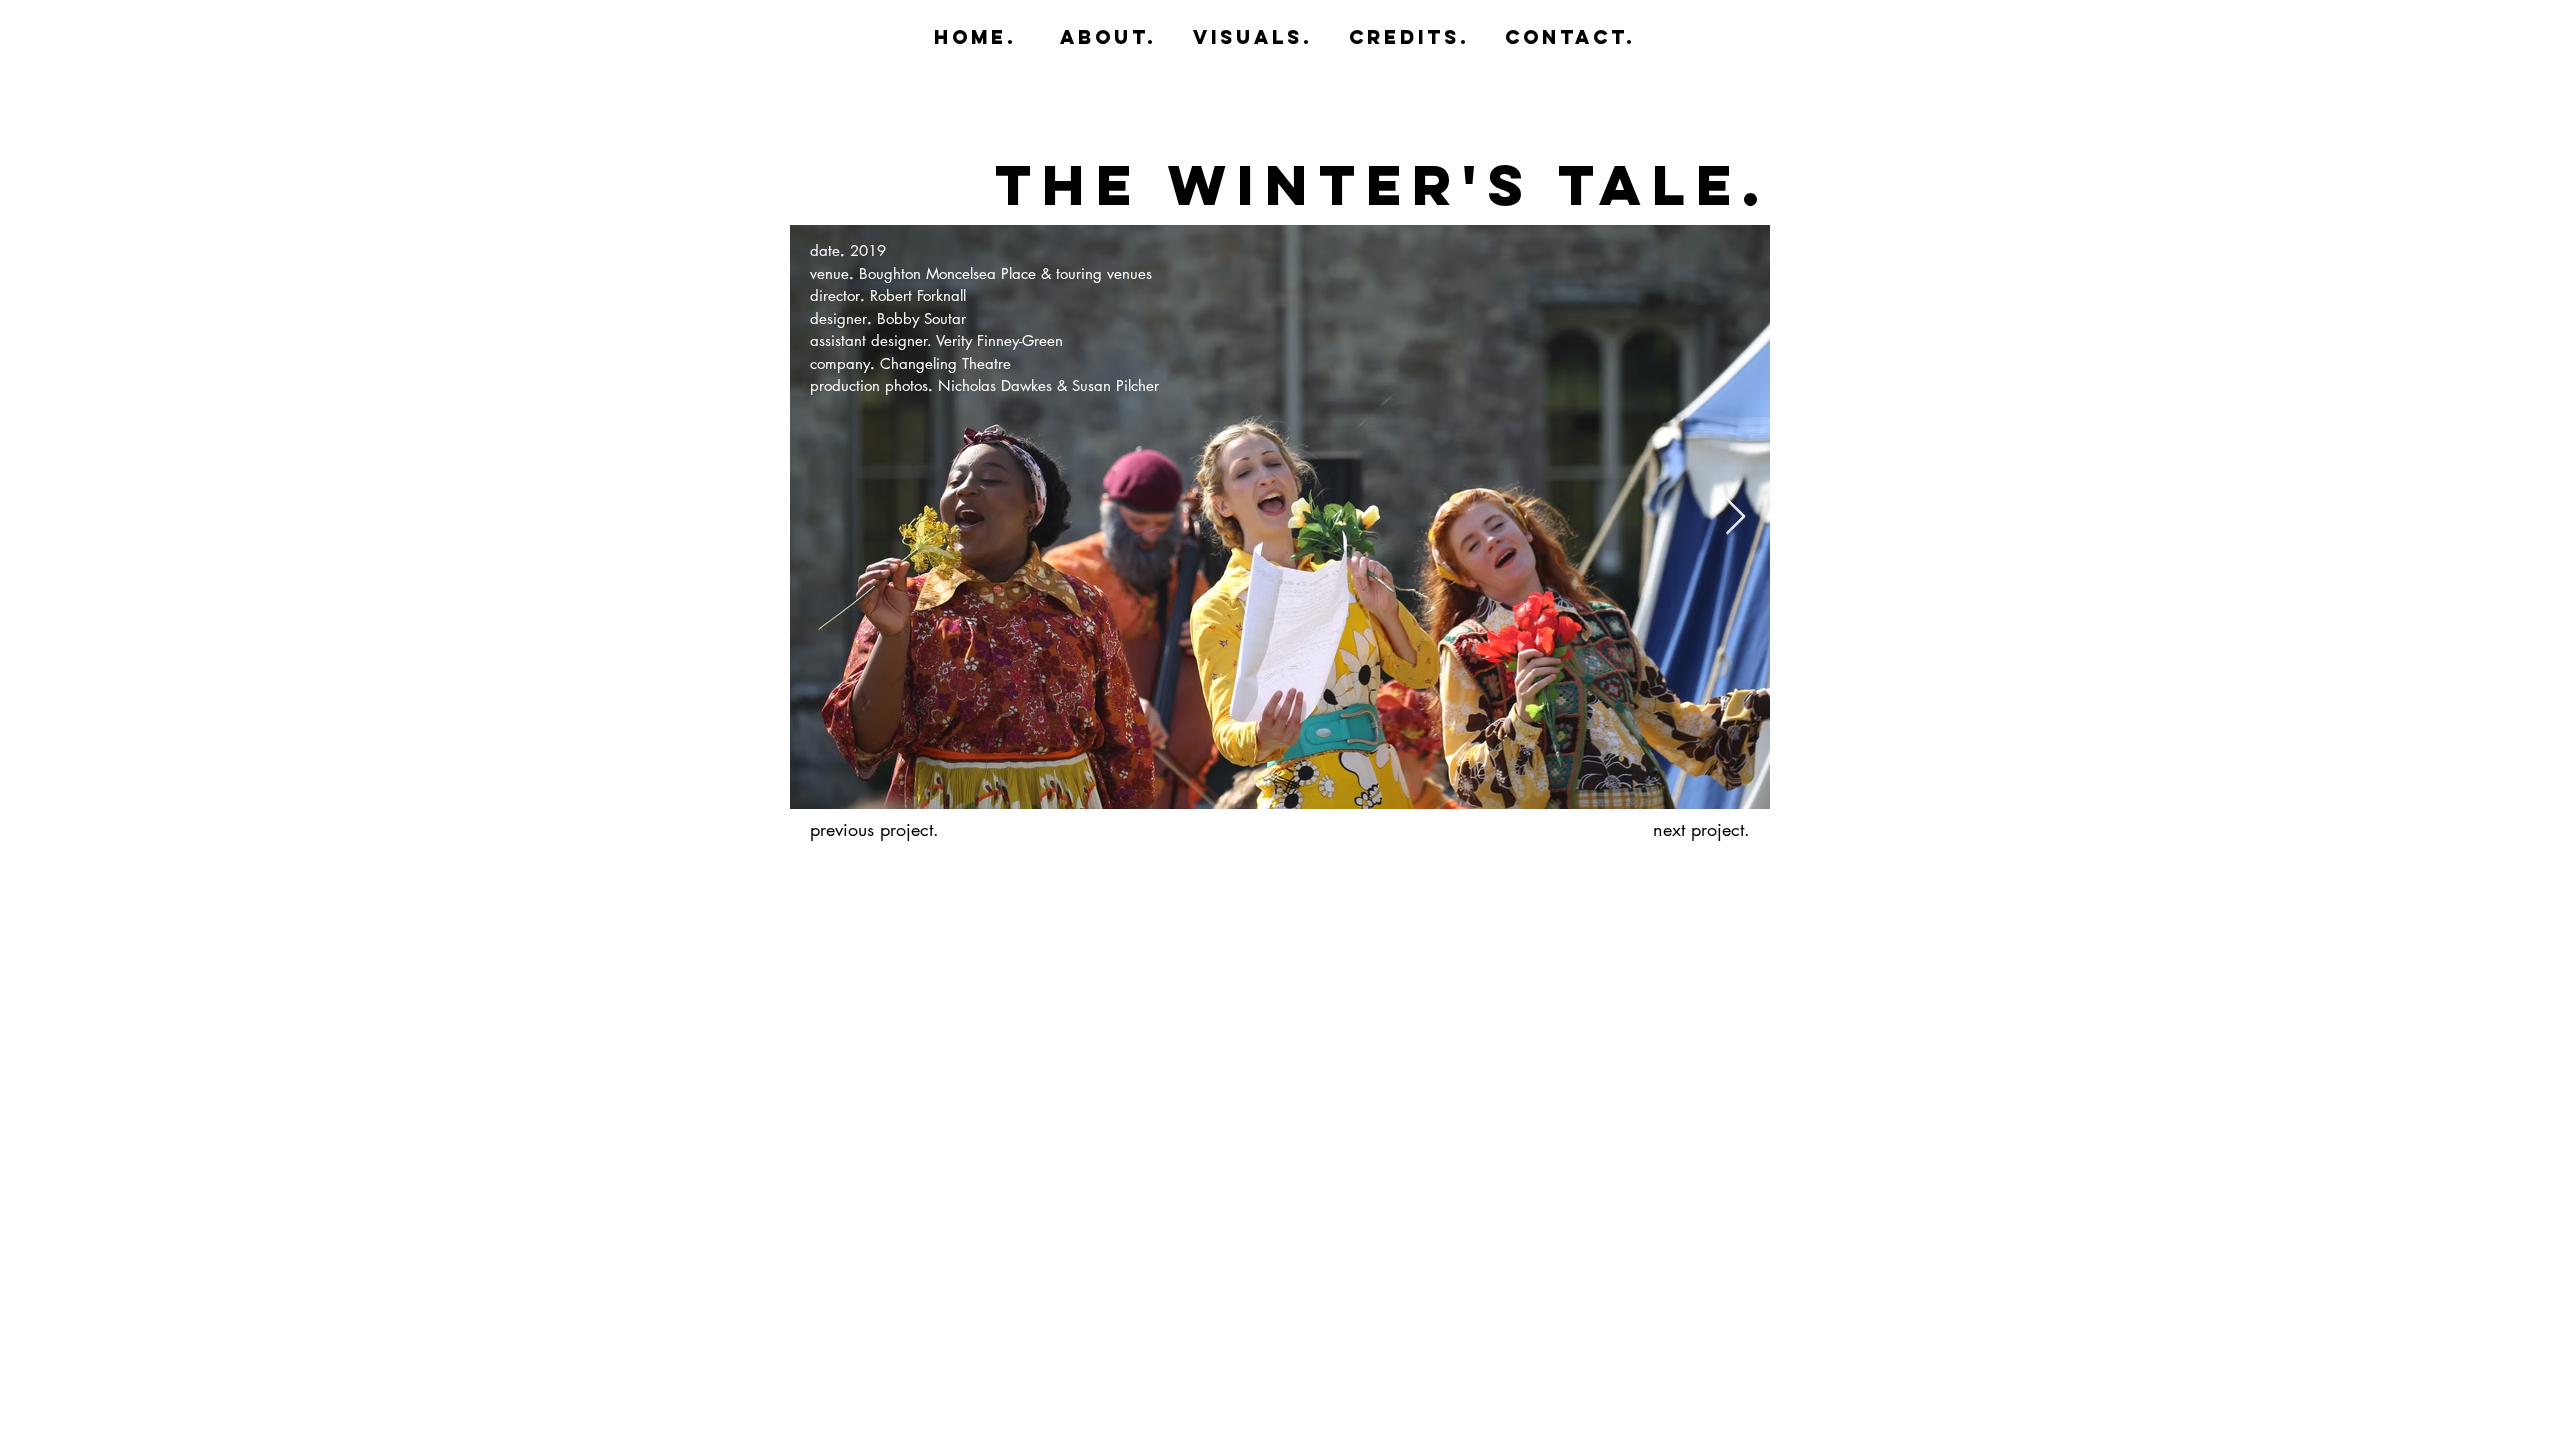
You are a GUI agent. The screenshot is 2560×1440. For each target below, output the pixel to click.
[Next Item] (1735, 517)
